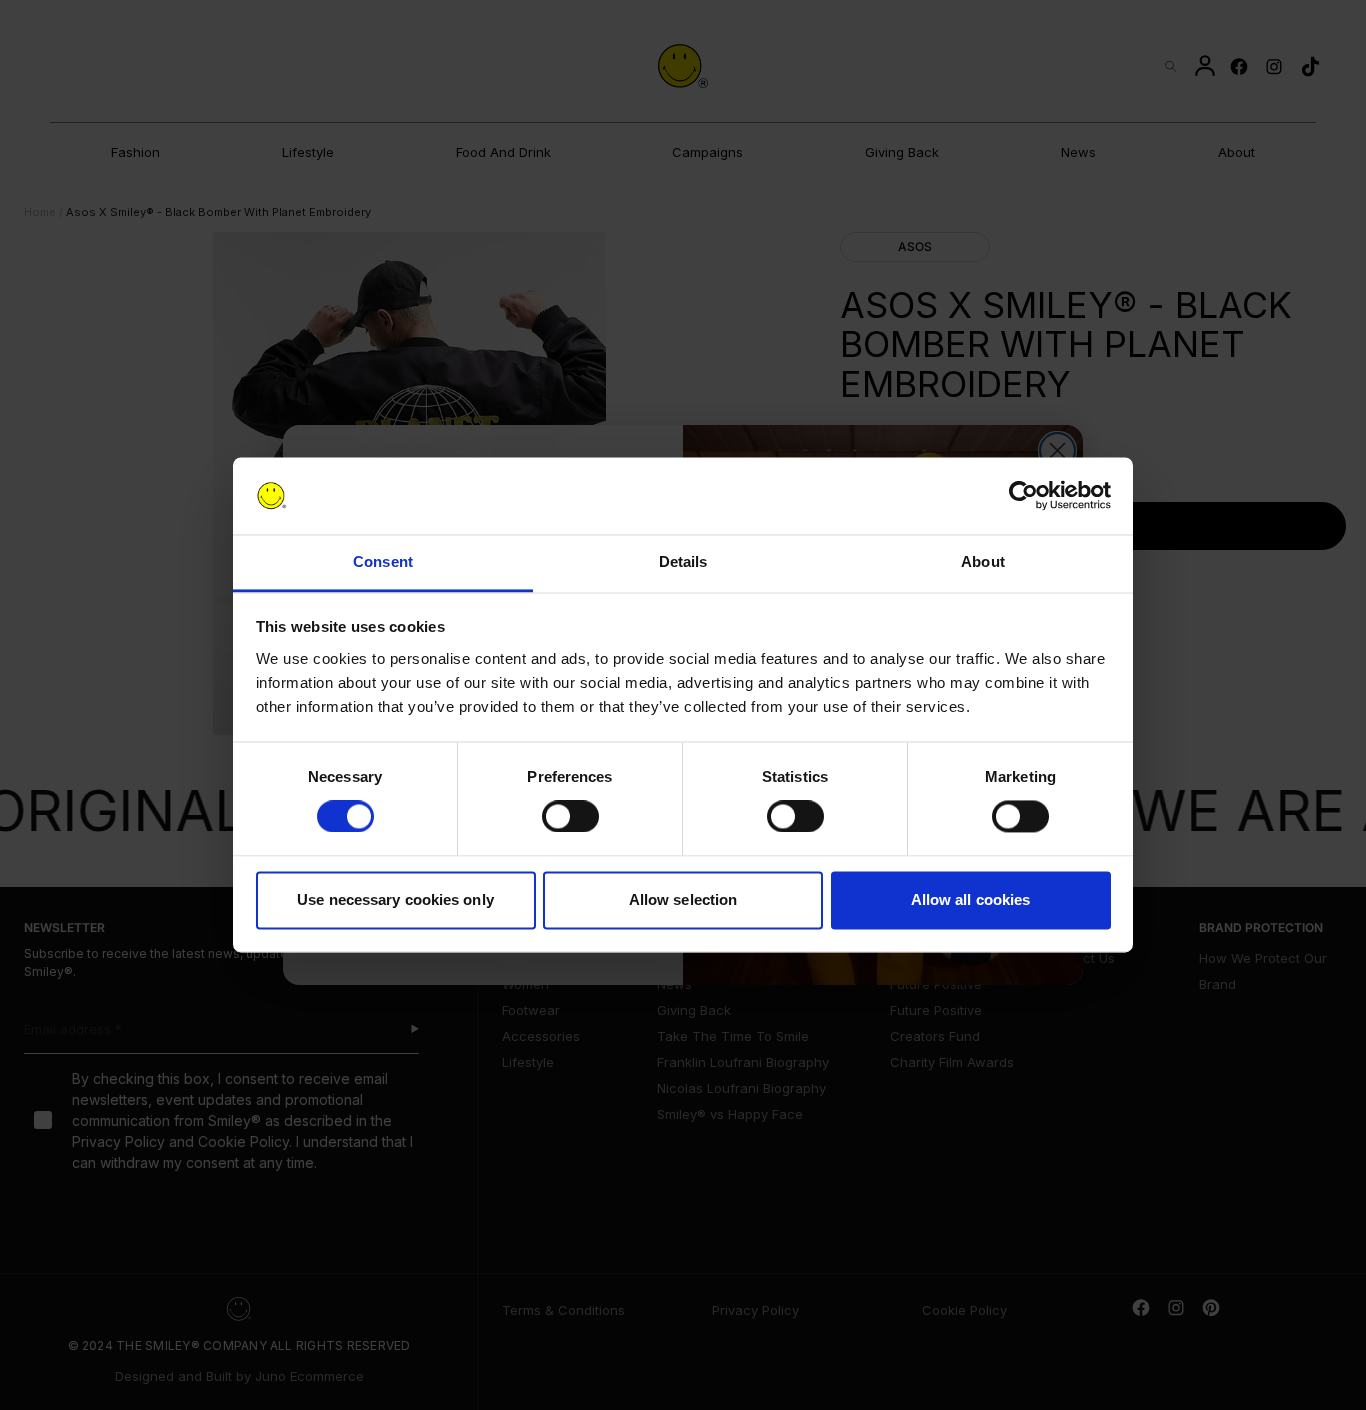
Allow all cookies (971, 899)
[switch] (570, 817)
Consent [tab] (383, 561)
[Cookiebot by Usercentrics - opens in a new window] (1023, 496)
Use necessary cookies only (395, 899)
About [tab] (983, 561)
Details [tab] (683, 561)
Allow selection (683, 899)
